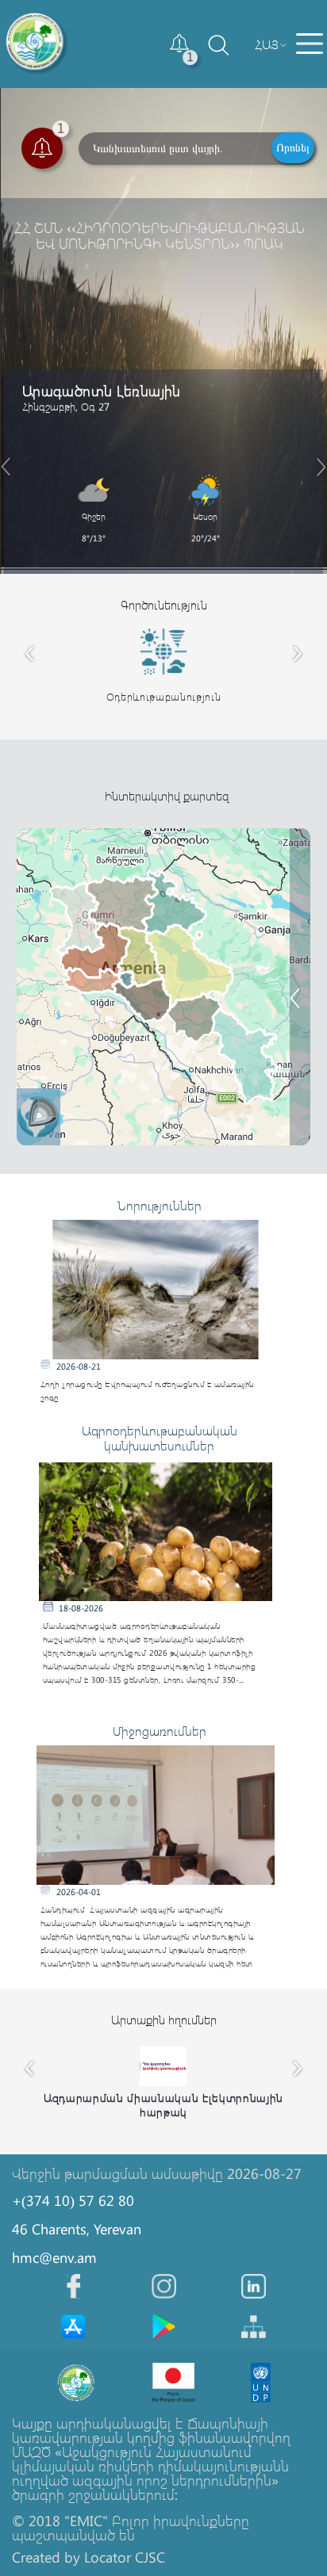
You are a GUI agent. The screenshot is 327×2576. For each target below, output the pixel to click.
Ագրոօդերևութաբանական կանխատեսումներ (160, 1438)
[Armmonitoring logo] (37, 44)
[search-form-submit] (204, 59)
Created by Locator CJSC (88, 2557)
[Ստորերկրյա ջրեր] (305, 1027)
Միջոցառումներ (160, 1731)
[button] (180, 44)
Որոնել (293, 147)
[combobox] (267, 44)
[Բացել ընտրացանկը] (310, 44)
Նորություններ (160, 1205)
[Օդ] (305, 989)
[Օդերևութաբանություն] (305, 1065)
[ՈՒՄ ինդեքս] (305, 928)
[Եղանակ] (305, 890)
